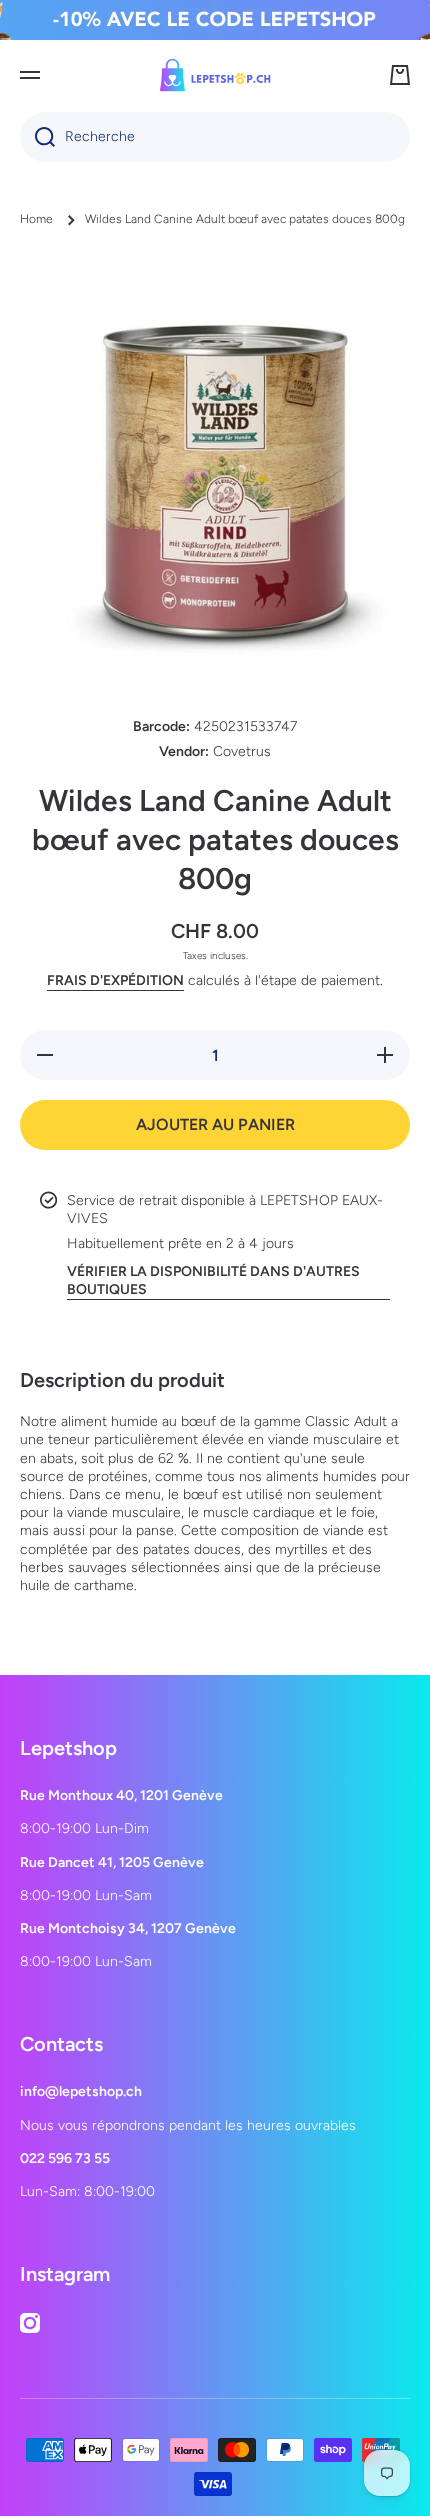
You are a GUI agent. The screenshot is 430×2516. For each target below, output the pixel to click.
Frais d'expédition (115, 980)
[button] (400, 75)
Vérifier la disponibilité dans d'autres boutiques (213, 1280)
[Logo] (215, 75)
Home (36, 219)
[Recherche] (37, 137)
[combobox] (215, 137)
